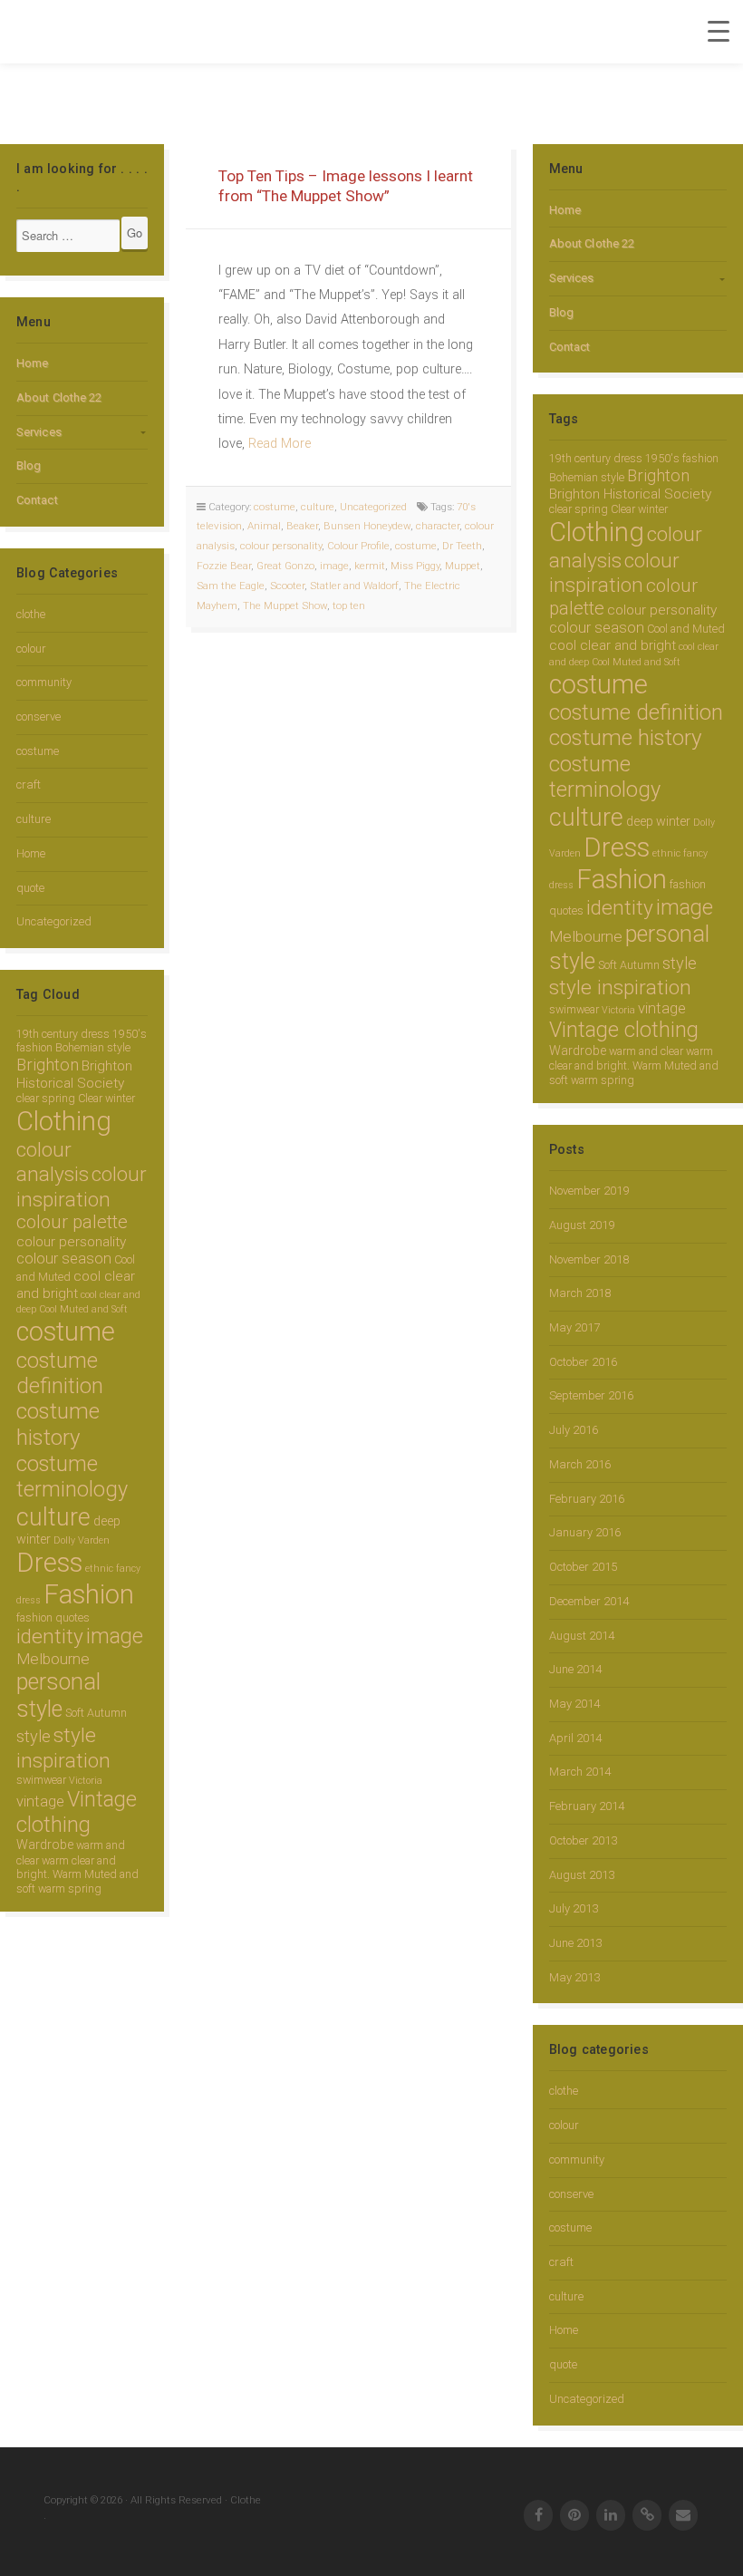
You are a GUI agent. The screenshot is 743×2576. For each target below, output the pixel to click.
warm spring (70, 1888)
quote (30, 888)
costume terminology (72, 1477)
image (115, 1636)
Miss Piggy (415, 566)
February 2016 (587, 1499)
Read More (280, 444)
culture (34, 819)
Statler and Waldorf (354, 586)
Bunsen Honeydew (367, 526)
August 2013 (582, 1875)
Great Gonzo (285, 566)
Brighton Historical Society (74, 1075)
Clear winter (106, 1098)
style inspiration (63, 1748)
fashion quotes (53, 1617)
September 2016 (591, 1395)
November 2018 (589, 1259)
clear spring (46, 1098)
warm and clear (646, 1051)
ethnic (99, 1569)
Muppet (463, 566)
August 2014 (582, 1636)
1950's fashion (682, 458)
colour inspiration (82, 1186)
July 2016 (574, 1430)
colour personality (71, 1242)
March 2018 (580, 1293)
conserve (39, 717)
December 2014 (589, 1601)
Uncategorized (54, 921)
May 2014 (574, 1704)
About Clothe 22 (59, 397)
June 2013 (575, 1943)
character (438, 526)
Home (32, 363)
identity (50, 1637)
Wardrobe (45, 1845)
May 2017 (574, 1327)
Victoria (86, 1781)
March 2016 (580, 1464)
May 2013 (574, 1977)
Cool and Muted (686, 629)
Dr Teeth (462, 546)
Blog (29, 465)
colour (31, 649)
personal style (58, 1695)
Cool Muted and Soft (83, 1309)
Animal (264, 526)
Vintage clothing (77, 1812)
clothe (31, 614)
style (34, 1736)
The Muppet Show (285, 605)
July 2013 (574, 1908)
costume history (58, 1424)
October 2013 (583, 1840)
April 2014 (575, 1738)
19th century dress (63, 1034)
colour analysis (53, 1162)
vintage (40, 1801)
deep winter (658, 821)
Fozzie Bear (224, 566)
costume (38, 751)
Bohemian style (93, 1047)
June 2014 (575, 1669)
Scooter (287, 586)
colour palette (72, 1222)
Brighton (48, 1065)
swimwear (41, 1780)
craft (29, 784)
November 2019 (589, 1191)
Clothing (64, 1121)
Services (39, 432)
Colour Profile (358, 546)
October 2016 (583, 1362)
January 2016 (585, 1532)
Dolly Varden (82, 1540)
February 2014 (587, 1806)
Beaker (302, 526)
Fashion (89, 1594)
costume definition (60, 1373)
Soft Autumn (96, 1713)
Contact (37, 500)
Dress (49, 1563)
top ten (349, 605)
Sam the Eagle (231, 586)
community (44, 682)
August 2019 (582, 1225)
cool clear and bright (76, 1285)
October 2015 (583, 1567)
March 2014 (580, 1772)
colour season (64, 1259)
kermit (370, 566)
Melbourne (53, 1659)
